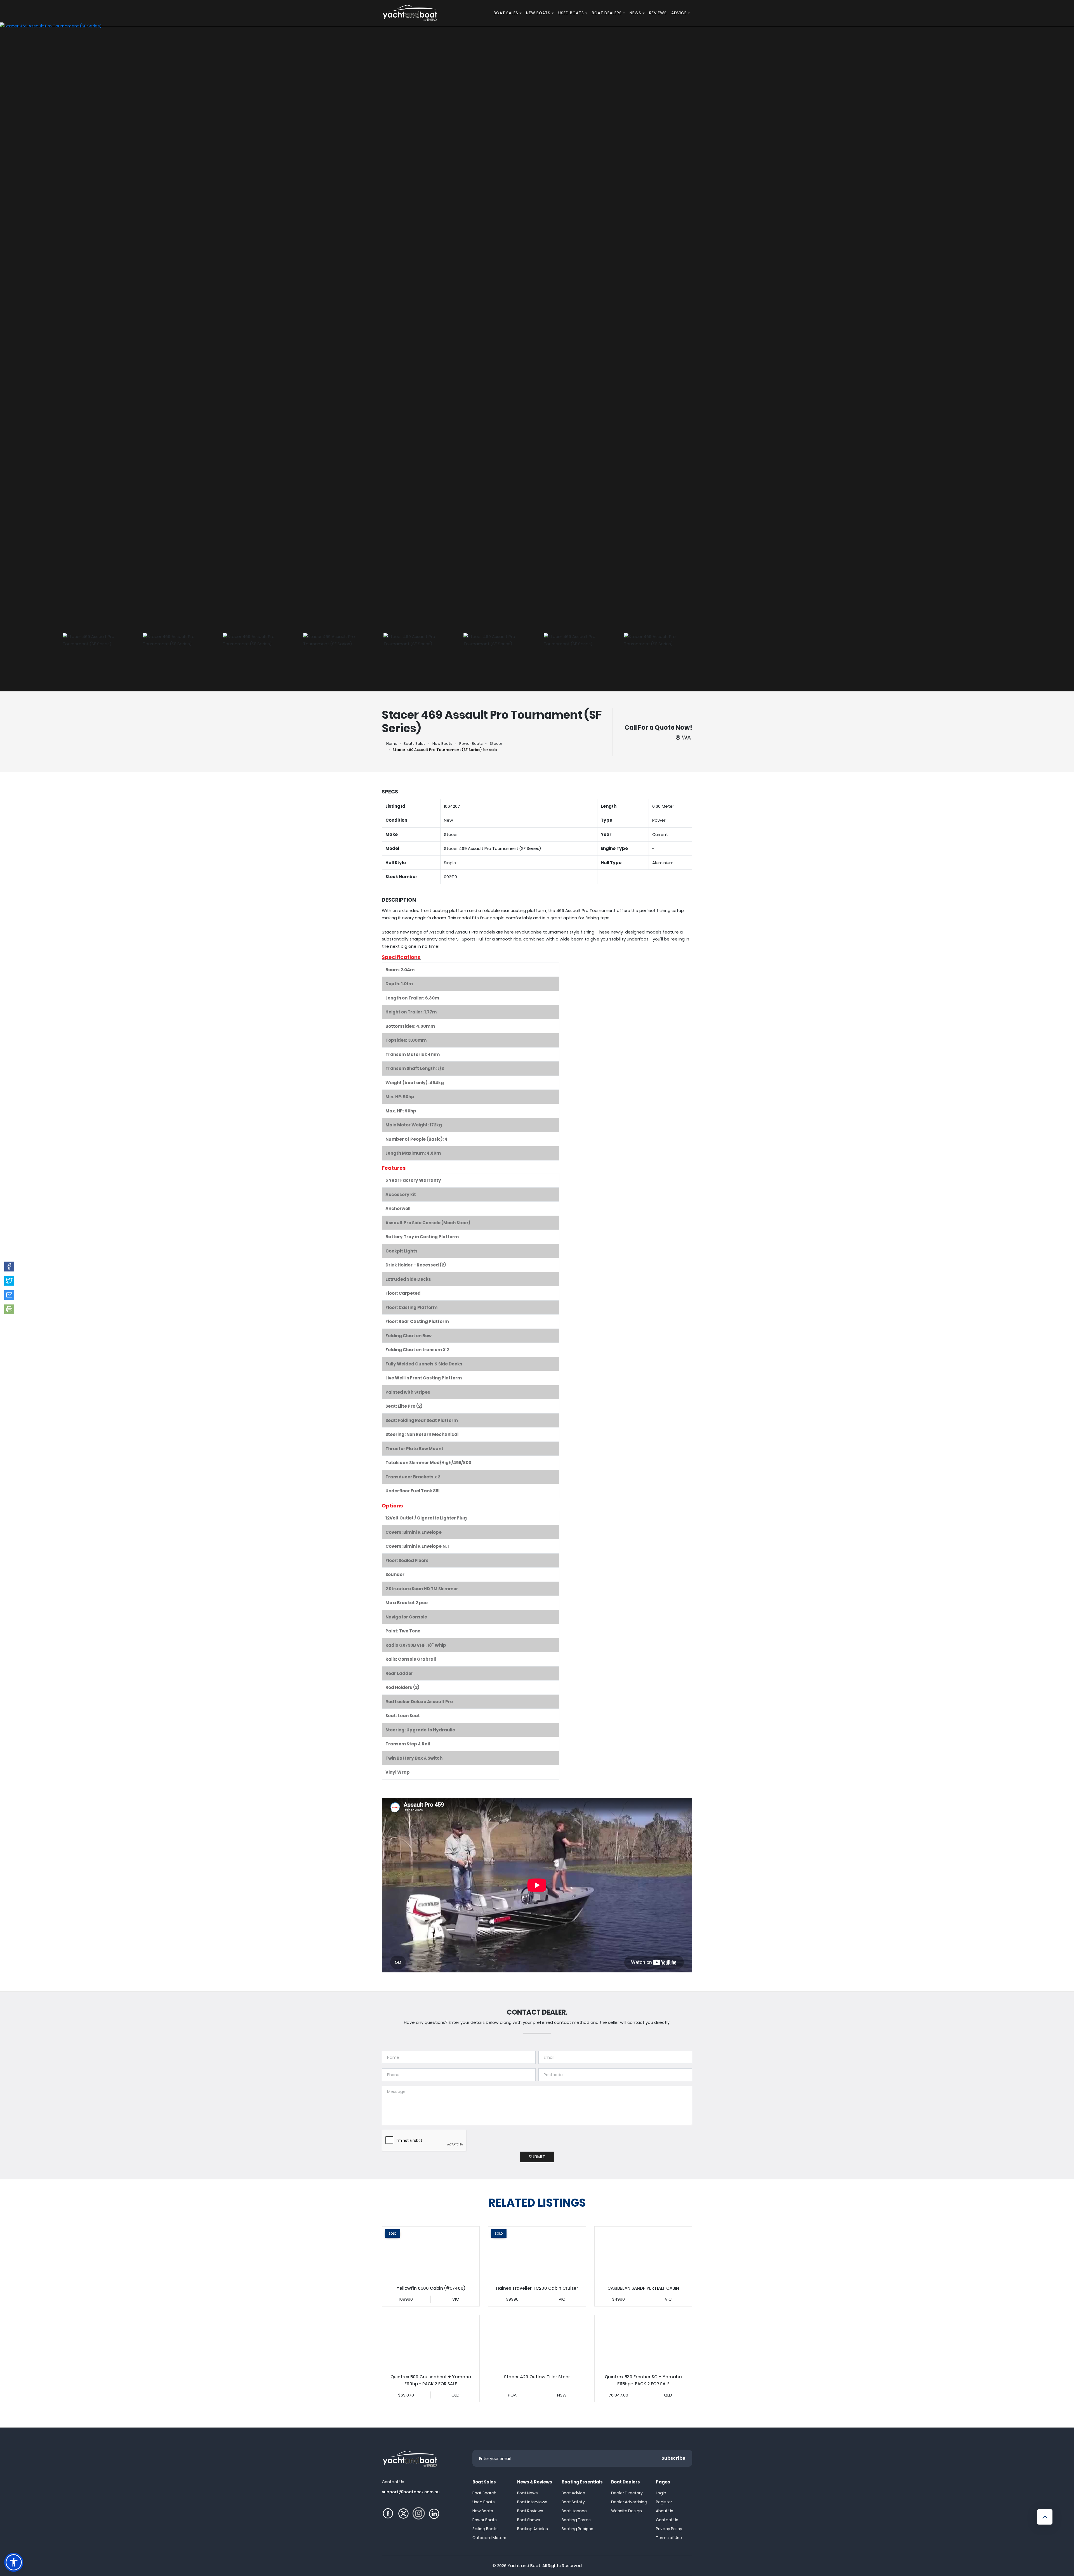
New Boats (442, 744)
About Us (665, 2511)
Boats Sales (414, 744)
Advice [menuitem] (679, 13)
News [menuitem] (635, 13)
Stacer (496, 744)
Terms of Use (669, 2538)
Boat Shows (529, 2520)
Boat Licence (574, 2511)
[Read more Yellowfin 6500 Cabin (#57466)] (431, 2254)
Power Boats (471, 744)
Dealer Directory (627, 2493)
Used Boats (484, 2502)
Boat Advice (573, 2493)
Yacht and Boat (524, 2566)
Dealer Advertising (629, 2502)
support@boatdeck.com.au (411, 2492)
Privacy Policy (669, 2529)
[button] (9, 1266)
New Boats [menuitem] (538, 13)
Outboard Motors (489, 2538)
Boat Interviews (532, 2502)
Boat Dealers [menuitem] (607, 13)
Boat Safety (573, 2502)
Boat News (527, 2493)
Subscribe (673, 2458)
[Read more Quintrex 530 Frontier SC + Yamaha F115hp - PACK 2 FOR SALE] (643, 2343)
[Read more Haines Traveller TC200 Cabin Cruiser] (537, 2254)
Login (661, 2493)
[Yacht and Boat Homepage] (410, 13)
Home (392, 744)
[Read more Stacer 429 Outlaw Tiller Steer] (537, 2343)
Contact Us (667, 2520)
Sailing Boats (485, 2529)
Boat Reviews (530, 2511)
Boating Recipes (577, 2529)
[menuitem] (521, 13)
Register (664, 2502)
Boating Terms (576, 2520)
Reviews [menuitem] (658, 13)
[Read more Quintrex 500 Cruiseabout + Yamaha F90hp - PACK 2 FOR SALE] (431, 2343)
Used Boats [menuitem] (571, 13)
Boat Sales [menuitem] (506, 13)
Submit (537, 2157)
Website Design (626, 2511)
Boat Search (484, 2493)
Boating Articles (533, 2529)
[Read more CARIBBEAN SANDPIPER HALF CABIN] (643, 2254)
